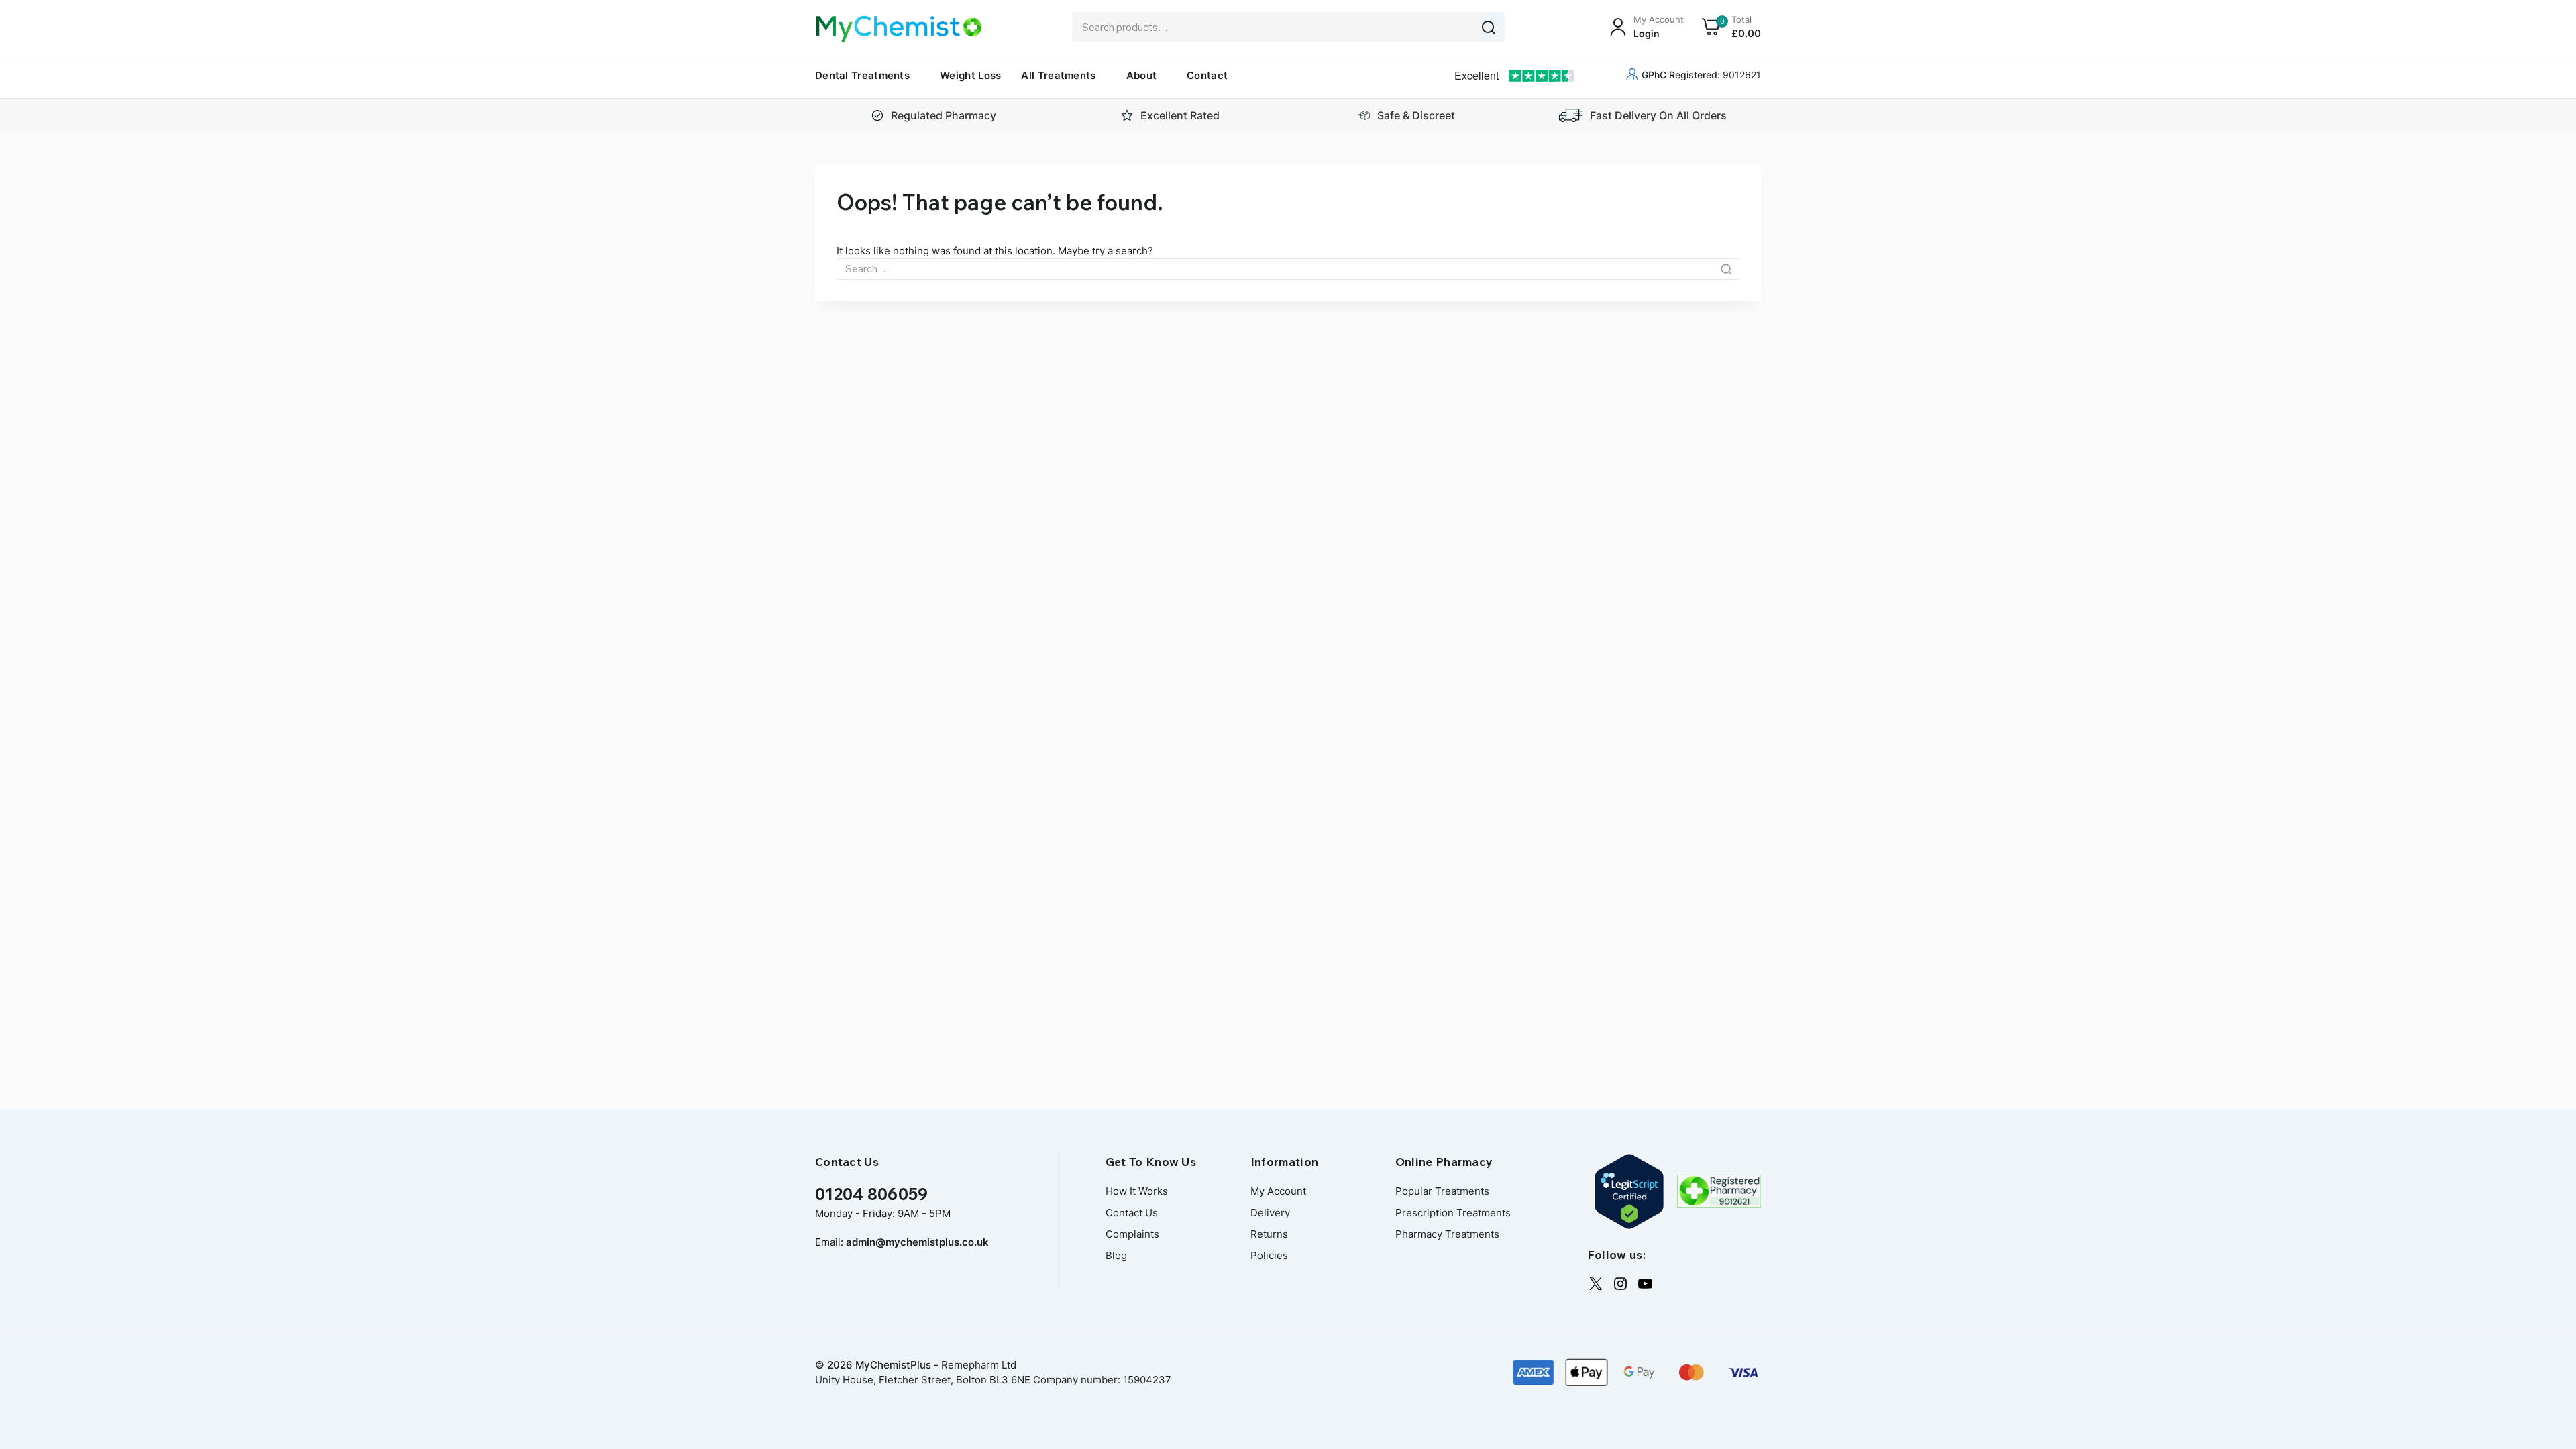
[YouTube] (1645, 1284)
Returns (1269, 1234)
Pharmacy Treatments (1447, 1234)
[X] (1596, 1284)
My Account (1278, 1191)
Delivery (1270, 1213)
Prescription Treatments (1453, 1213)
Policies (1269, 1255)
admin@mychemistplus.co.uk (917, 1242)
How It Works (1137, 1191)
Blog (1116, 1255)
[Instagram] (1620, 1284)
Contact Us (1132, 1213)
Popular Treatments (1442, 1191)
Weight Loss (970, 75)
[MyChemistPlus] (899, 29)
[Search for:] (1288, 269)
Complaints (1132, 1234)
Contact (1207, 75)
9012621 (1701, 75)
